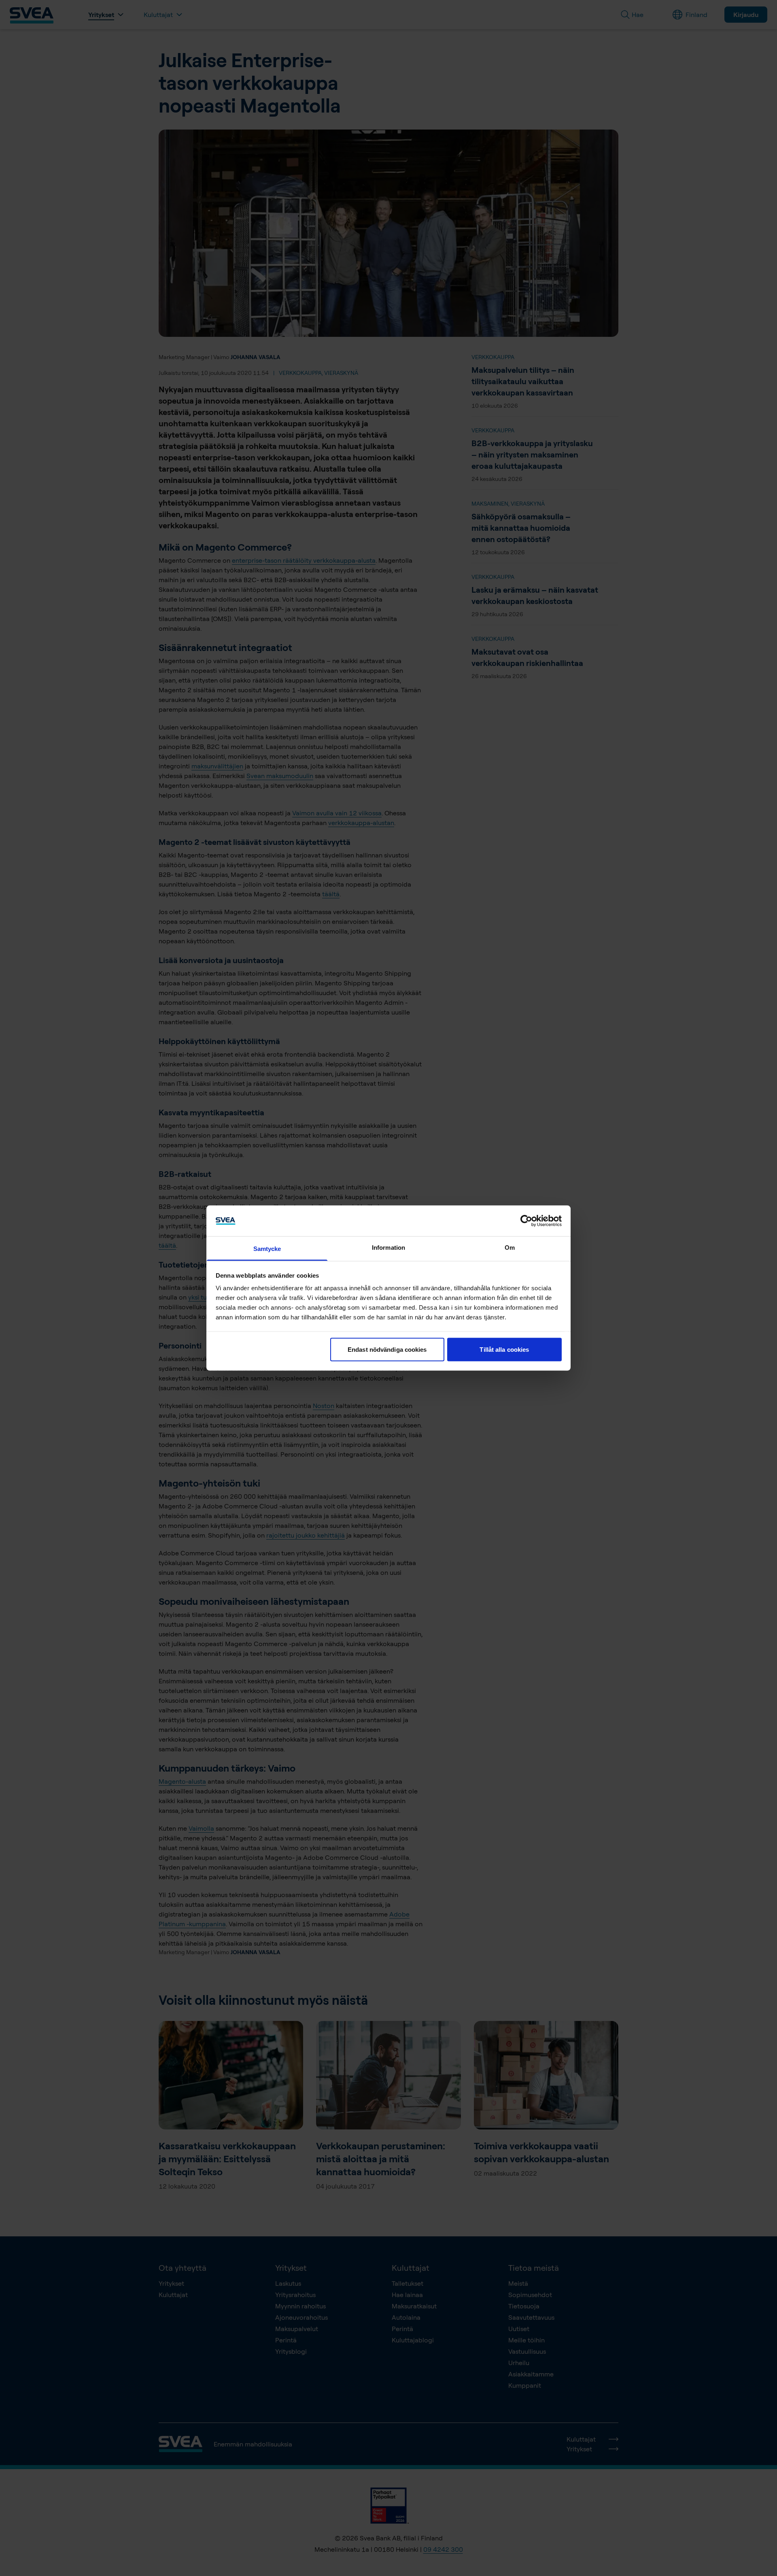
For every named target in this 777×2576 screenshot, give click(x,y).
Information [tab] (388, 1248)
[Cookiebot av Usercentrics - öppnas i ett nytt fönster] (526, 1221)
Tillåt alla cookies (504, 1349)
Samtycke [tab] (267, 1249)
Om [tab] (510, 1248)
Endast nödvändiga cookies (387, 1349)
